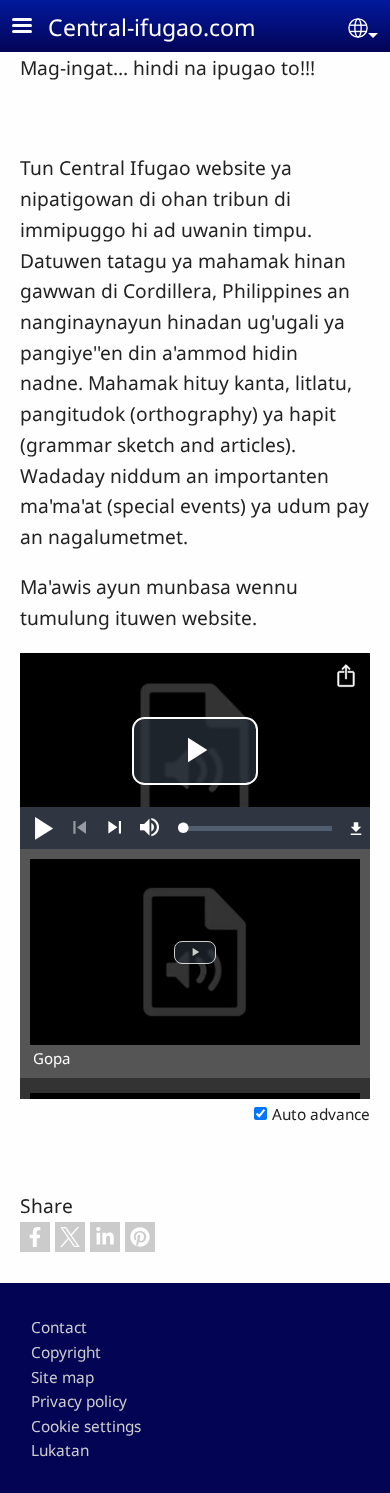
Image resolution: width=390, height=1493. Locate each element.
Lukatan (60, 1450)
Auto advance (321, 1114)
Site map (62, 1377)
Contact (59, 1327)
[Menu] (34, 27)
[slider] (258, 828)
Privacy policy (79, 1401)
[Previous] (79, 828)
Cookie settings (86, 1426)
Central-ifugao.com (152, 27)
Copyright (66, 1352)
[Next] (114, 828)
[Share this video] (346, 677)
